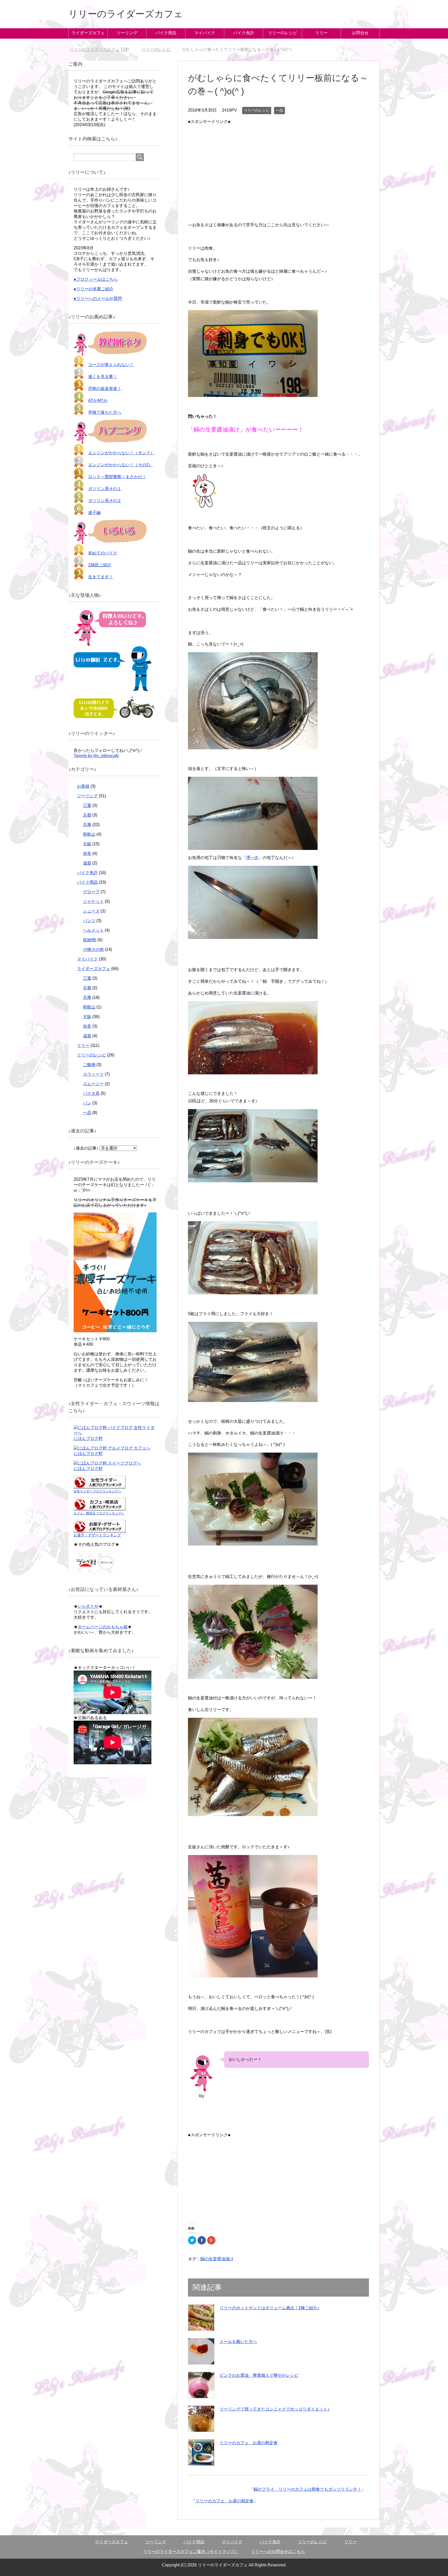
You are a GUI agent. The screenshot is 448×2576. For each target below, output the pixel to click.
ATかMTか (98, 400)
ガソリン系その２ (105, 501)
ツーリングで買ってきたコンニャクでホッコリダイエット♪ (275, 2409)
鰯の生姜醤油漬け (217, 2259)
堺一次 (252, 858)
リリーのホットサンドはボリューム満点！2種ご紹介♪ (269, 2308)
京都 (87, 815)
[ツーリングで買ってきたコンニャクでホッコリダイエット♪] (201, 2419)
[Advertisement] (278, 162)
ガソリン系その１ (105, 489)
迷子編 (94, 513)
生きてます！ (101, 577)
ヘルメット (93, 930)
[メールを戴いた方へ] (201, 2351)
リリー (321, 33)
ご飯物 (89, 1065)
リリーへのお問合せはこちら (278, 2551)
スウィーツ (93, 1074)
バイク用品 (166, 33)
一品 (279, 110)
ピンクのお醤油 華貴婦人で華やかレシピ (259, 2375)
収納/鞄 (90, 940)
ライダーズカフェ (88, 33)
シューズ (91, 911)
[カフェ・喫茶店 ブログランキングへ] (100, 1508)
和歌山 (89, 834)
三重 (87, 805)
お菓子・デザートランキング (97, 1535)
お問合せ (360, 33)
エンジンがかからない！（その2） (120, 465)
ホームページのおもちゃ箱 (103, 1627)
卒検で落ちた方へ (105, 412)
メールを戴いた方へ (238, 2342)
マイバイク (205, 33)
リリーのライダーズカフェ (126, 14)
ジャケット (93, 901)
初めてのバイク (103, 553)
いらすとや (88, 1606)
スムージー (93, 1084)
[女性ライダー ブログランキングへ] (100, 1486)
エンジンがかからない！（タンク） (121, 453)
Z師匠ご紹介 (100, 565)
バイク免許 (244, 33)
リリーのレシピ (283, 33)
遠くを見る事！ (103, 377)
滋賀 (87, 863)
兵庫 (87, 825)
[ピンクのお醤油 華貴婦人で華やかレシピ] (201, 2385)
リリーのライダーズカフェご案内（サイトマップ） (191, 2551)
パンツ (89, 921)
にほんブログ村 (88, 1438)
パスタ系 (91, 1093)
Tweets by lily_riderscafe (96, 756)
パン (87, 1103)
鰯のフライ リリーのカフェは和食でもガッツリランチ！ (307, 2489)
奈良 (87, 853)
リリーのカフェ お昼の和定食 (249, 2443)
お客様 (83, 786)
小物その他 (93, 949)
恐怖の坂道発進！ (105, 389)
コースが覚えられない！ (111, 365)
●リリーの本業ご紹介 (94, 289)
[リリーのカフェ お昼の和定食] (201, 2453)
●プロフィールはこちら (96, 279)
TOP (102, 49)
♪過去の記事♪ (86, 1148)
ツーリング (127, 33)
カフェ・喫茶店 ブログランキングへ (99, 1513)
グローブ (91, 892)
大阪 (87, 844)
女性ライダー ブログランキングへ (97, 1491)
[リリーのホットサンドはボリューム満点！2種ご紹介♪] (201, 2318)
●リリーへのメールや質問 (98, 298)
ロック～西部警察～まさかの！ (117, 477)
